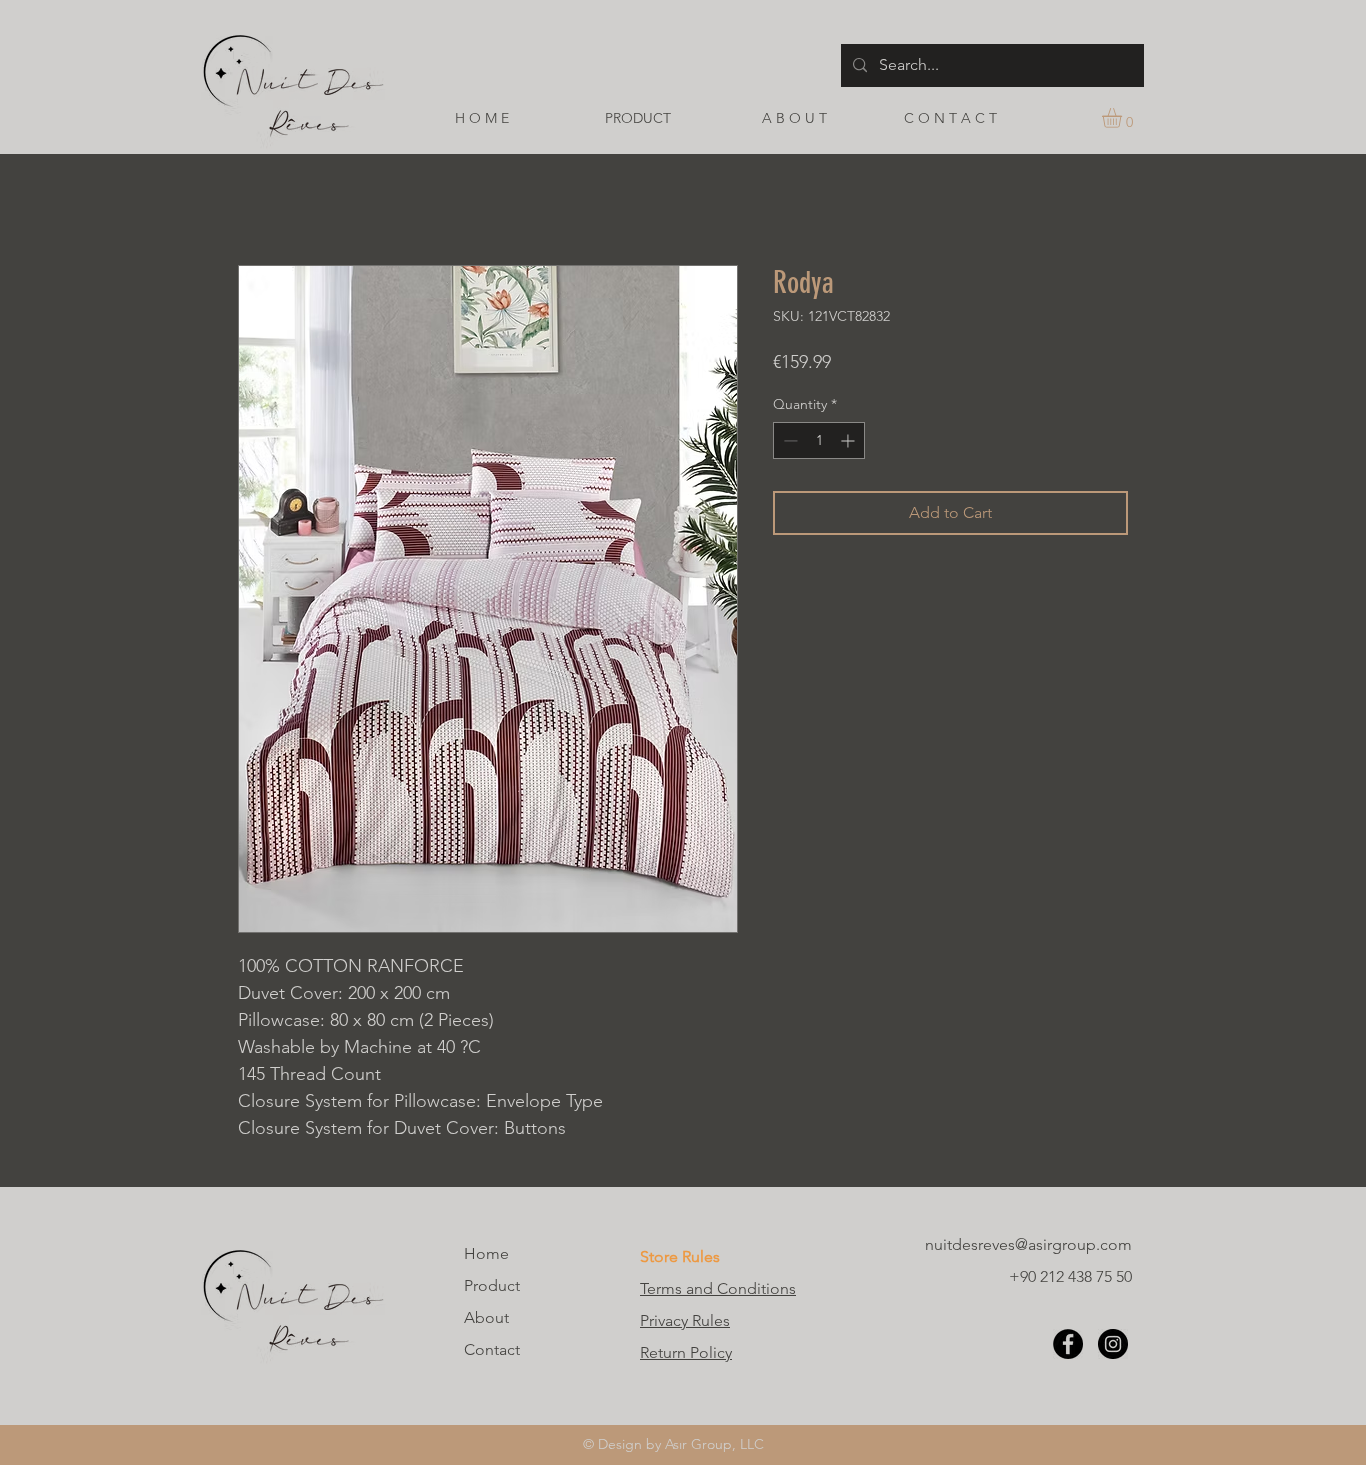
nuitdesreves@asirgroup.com (1028, 1244)
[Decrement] (788, 440)
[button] (1123, 118)
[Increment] (849, 440)
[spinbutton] (819, 440)
